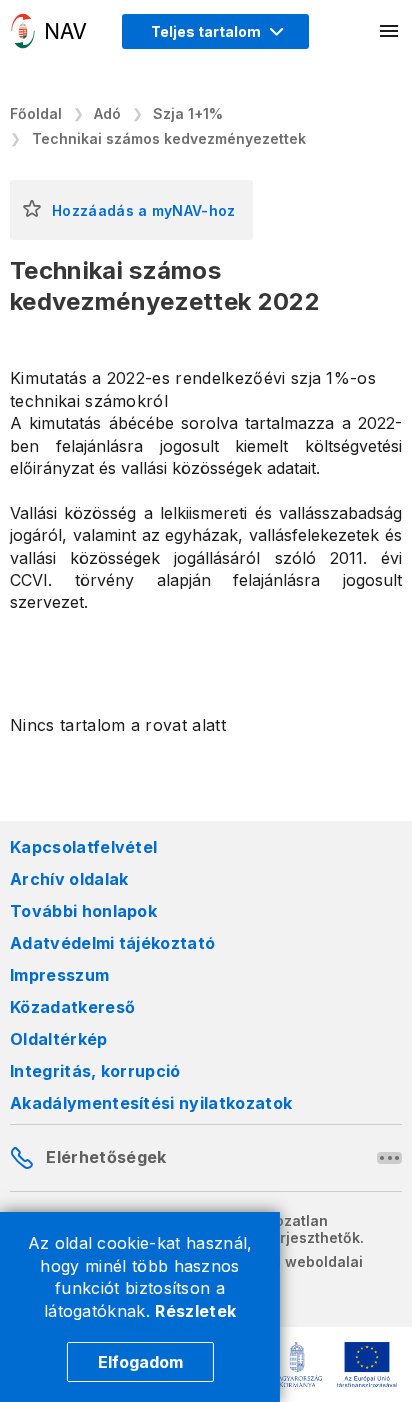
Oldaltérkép (59, 1039)
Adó (107, 113)
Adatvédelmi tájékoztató (112, 943)
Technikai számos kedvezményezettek (169, 138)
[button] (32, 210)
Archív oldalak (69, 879)
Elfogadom (140, 1362)
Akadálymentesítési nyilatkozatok (151, 1103)
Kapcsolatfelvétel (83, 847)
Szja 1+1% (188, 113)
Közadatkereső (72, 1007)
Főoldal (36, 113)
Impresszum (59, 975)
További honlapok (83, 911)
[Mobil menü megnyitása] (390, 31)
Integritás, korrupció (95, 1071)
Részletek (195, 1311)
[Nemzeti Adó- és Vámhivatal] (49, 31)
